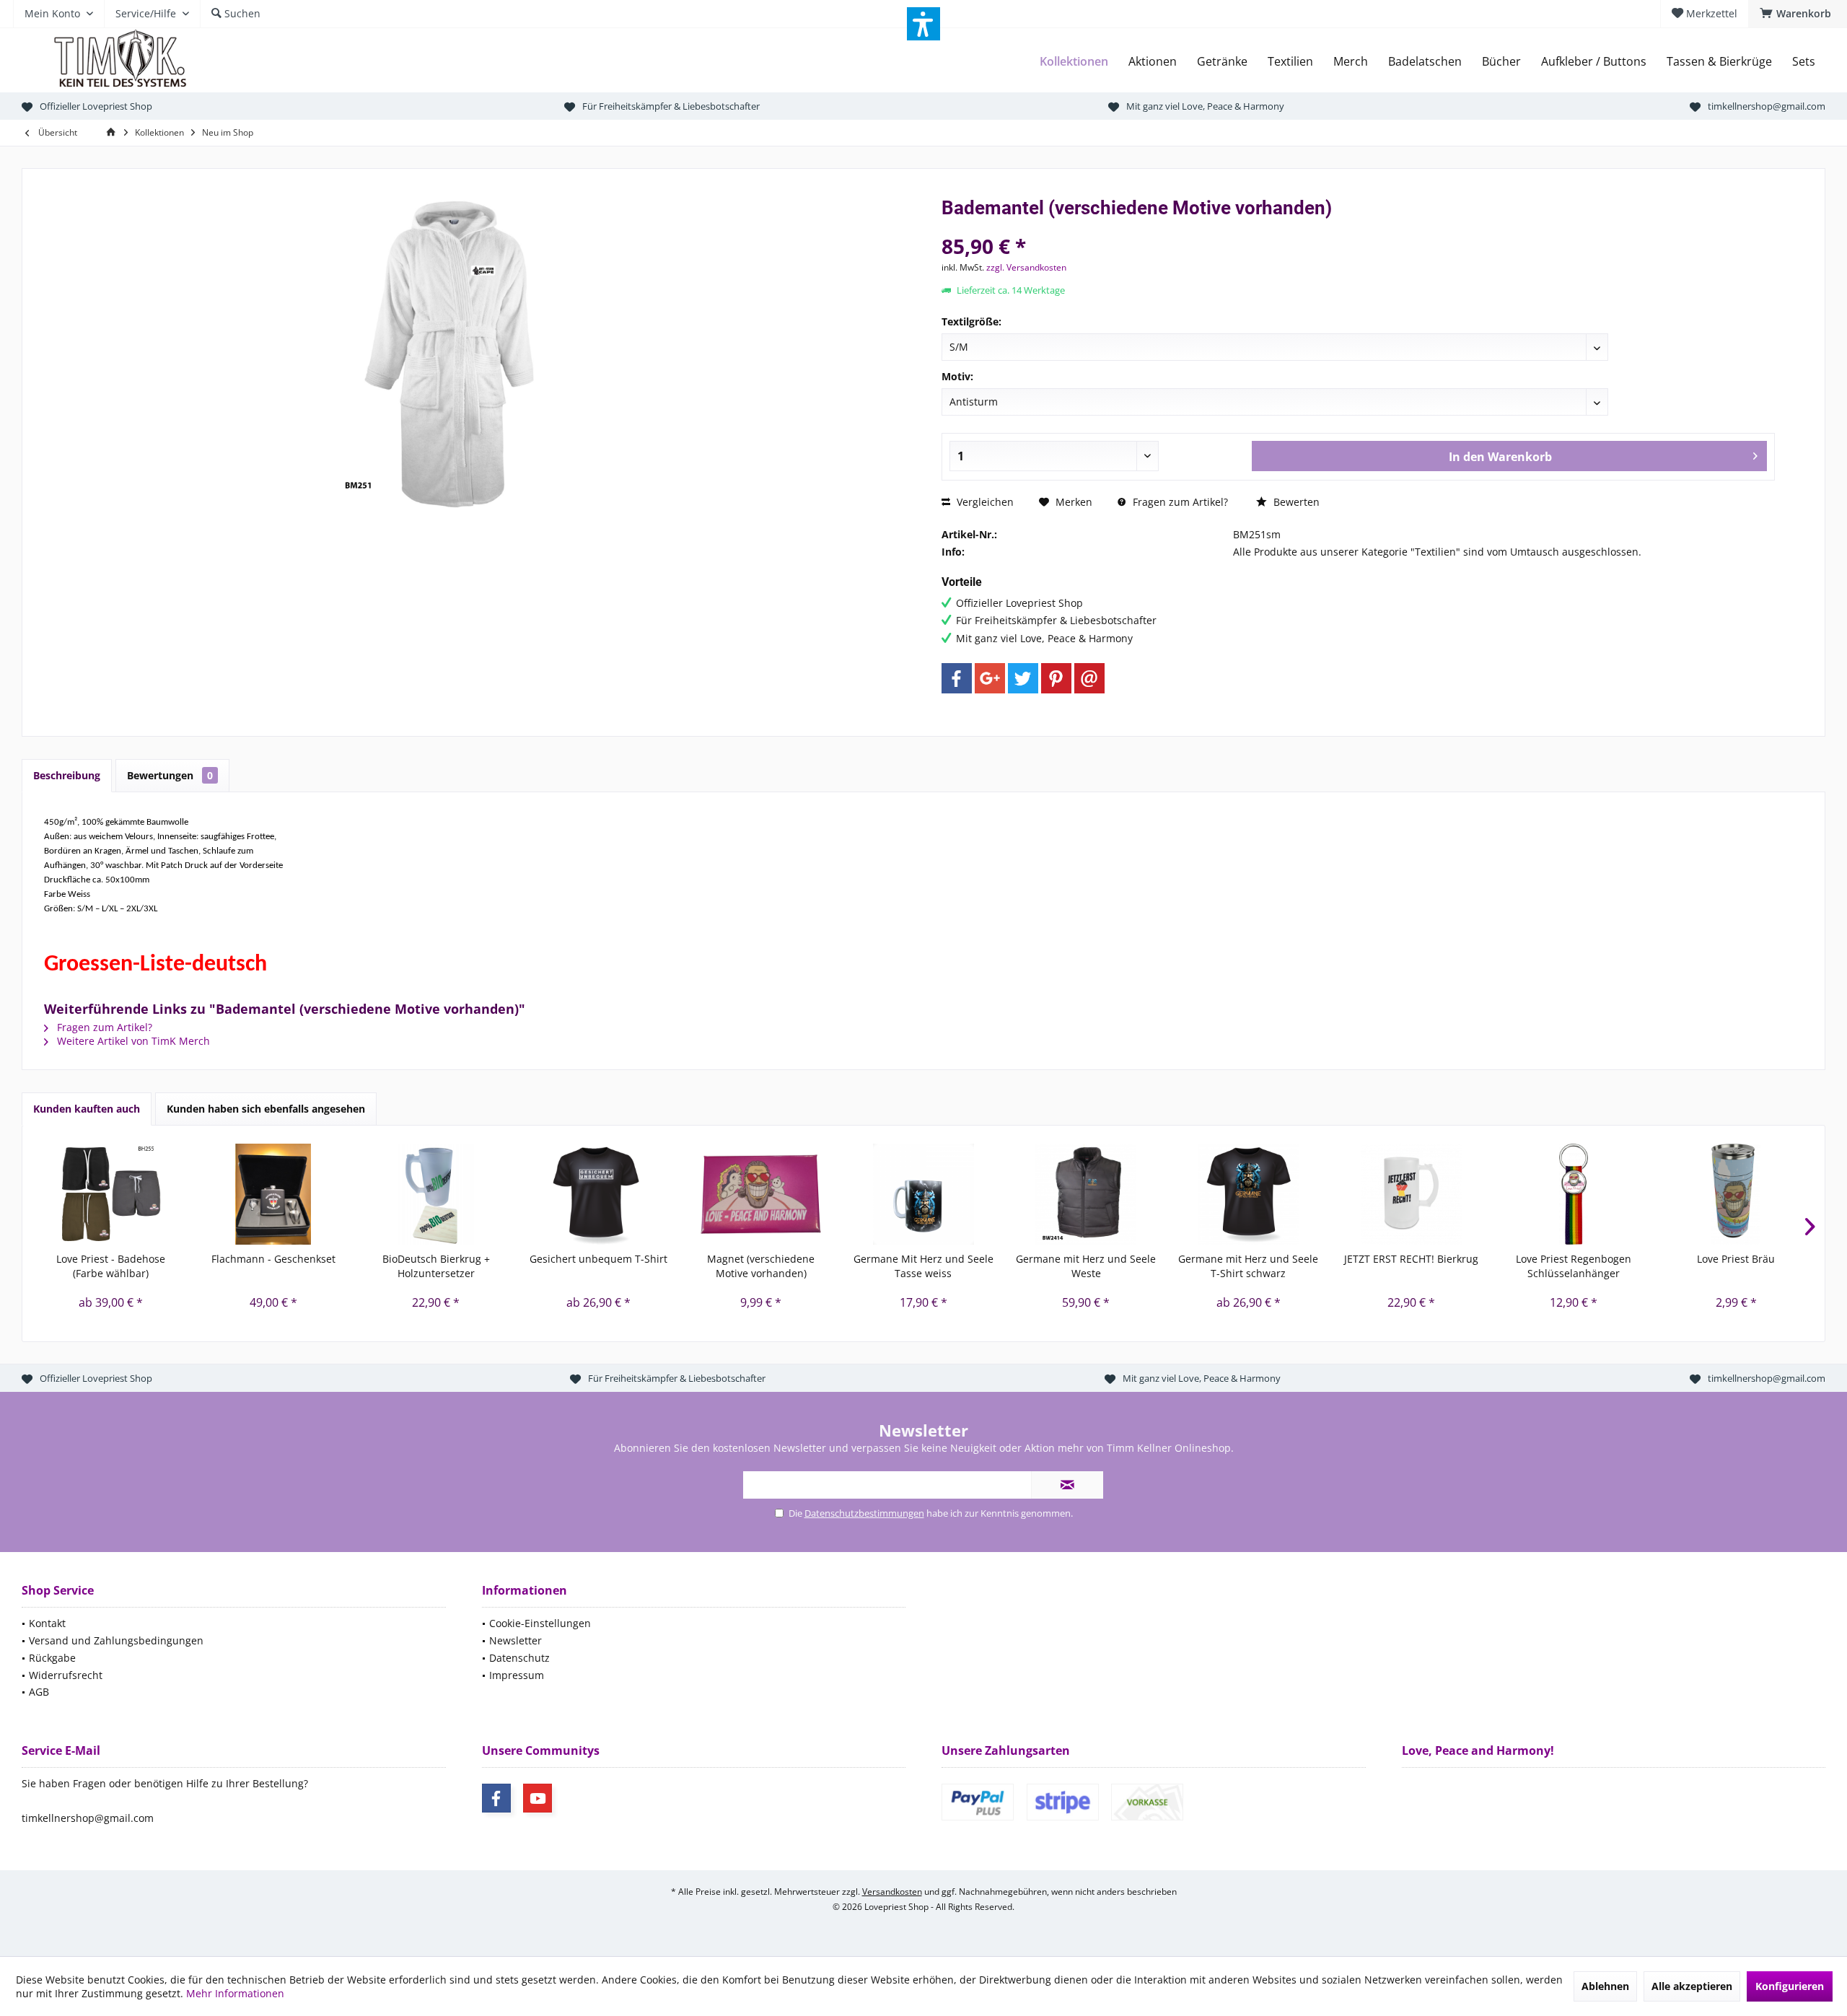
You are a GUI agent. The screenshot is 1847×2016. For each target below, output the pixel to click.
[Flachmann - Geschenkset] (273, 1194)
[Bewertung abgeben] (1358, 227)
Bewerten (1295, 502)
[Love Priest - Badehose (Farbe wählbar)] (111, 1194)
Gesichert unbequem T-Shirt (598, 1259)
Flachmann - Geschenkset (273, 1259)
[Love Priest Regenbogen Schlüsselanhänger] (1573, 1194)
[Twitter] (1023, 678)
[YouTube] (538, 1798)
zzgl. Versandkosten (1026, 267)
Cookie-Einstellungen (540, 1623)
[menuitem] (1798, 14)
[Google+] (990, 678)
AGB (39, 1692)
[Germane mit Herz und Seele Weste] (1086, 1194)
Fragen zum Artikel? (1179, 502)
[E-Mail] (1089, 678)
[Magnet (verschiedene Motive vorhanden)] (761, 1194)
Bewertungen (170, 775)
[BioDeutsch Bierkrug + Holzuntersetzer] (436, 1194)
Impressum (517, 1675)
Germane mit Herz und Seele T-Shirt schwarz (1248, 1266)
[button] (923, 24)
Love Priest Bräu (1736, 1259)
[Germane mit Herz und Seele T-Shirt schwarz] (1249, 1194)
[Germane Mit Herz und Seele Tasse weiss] (923, 1194)
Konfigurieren (1790, 1986)
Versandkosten (892, 1892)
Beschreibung (67, 775)
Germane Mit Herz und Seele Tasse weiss (923, 1266)
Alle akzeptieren (1692, 1986)
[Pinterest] (1056, 678)
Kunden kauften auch (87, 1109)
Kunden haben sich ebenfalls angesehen (266, 1109)
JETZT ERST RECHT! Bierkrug (1411, 1259)
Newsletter (516, 1640)
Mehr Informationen (235, 1993)
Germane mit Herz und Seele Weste (1086, 1266)
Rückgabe (52, 1658)
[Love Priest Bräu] (1736, 1194)
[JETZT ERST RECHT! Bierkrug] (1411, 1194)
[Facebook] (957, 678)
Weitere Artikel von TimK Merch (132, 1041)
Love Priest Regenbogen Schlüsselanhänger (1574, 1266)
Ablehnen (1605, 1986)
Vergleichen (984, 502)
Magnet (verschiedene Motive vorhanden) (761, 1266)
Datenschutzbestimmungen (864, 1513)
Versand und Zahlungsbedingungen (116, 1640)
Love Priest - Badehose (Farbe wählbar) (111, 1266)
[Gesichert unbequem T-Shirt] (598, 1194)
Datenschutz (519, 1658)
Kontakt (47, 1623)
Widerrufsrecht (66, 1675)
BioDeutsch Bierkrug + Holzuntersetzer (436, 1266)
